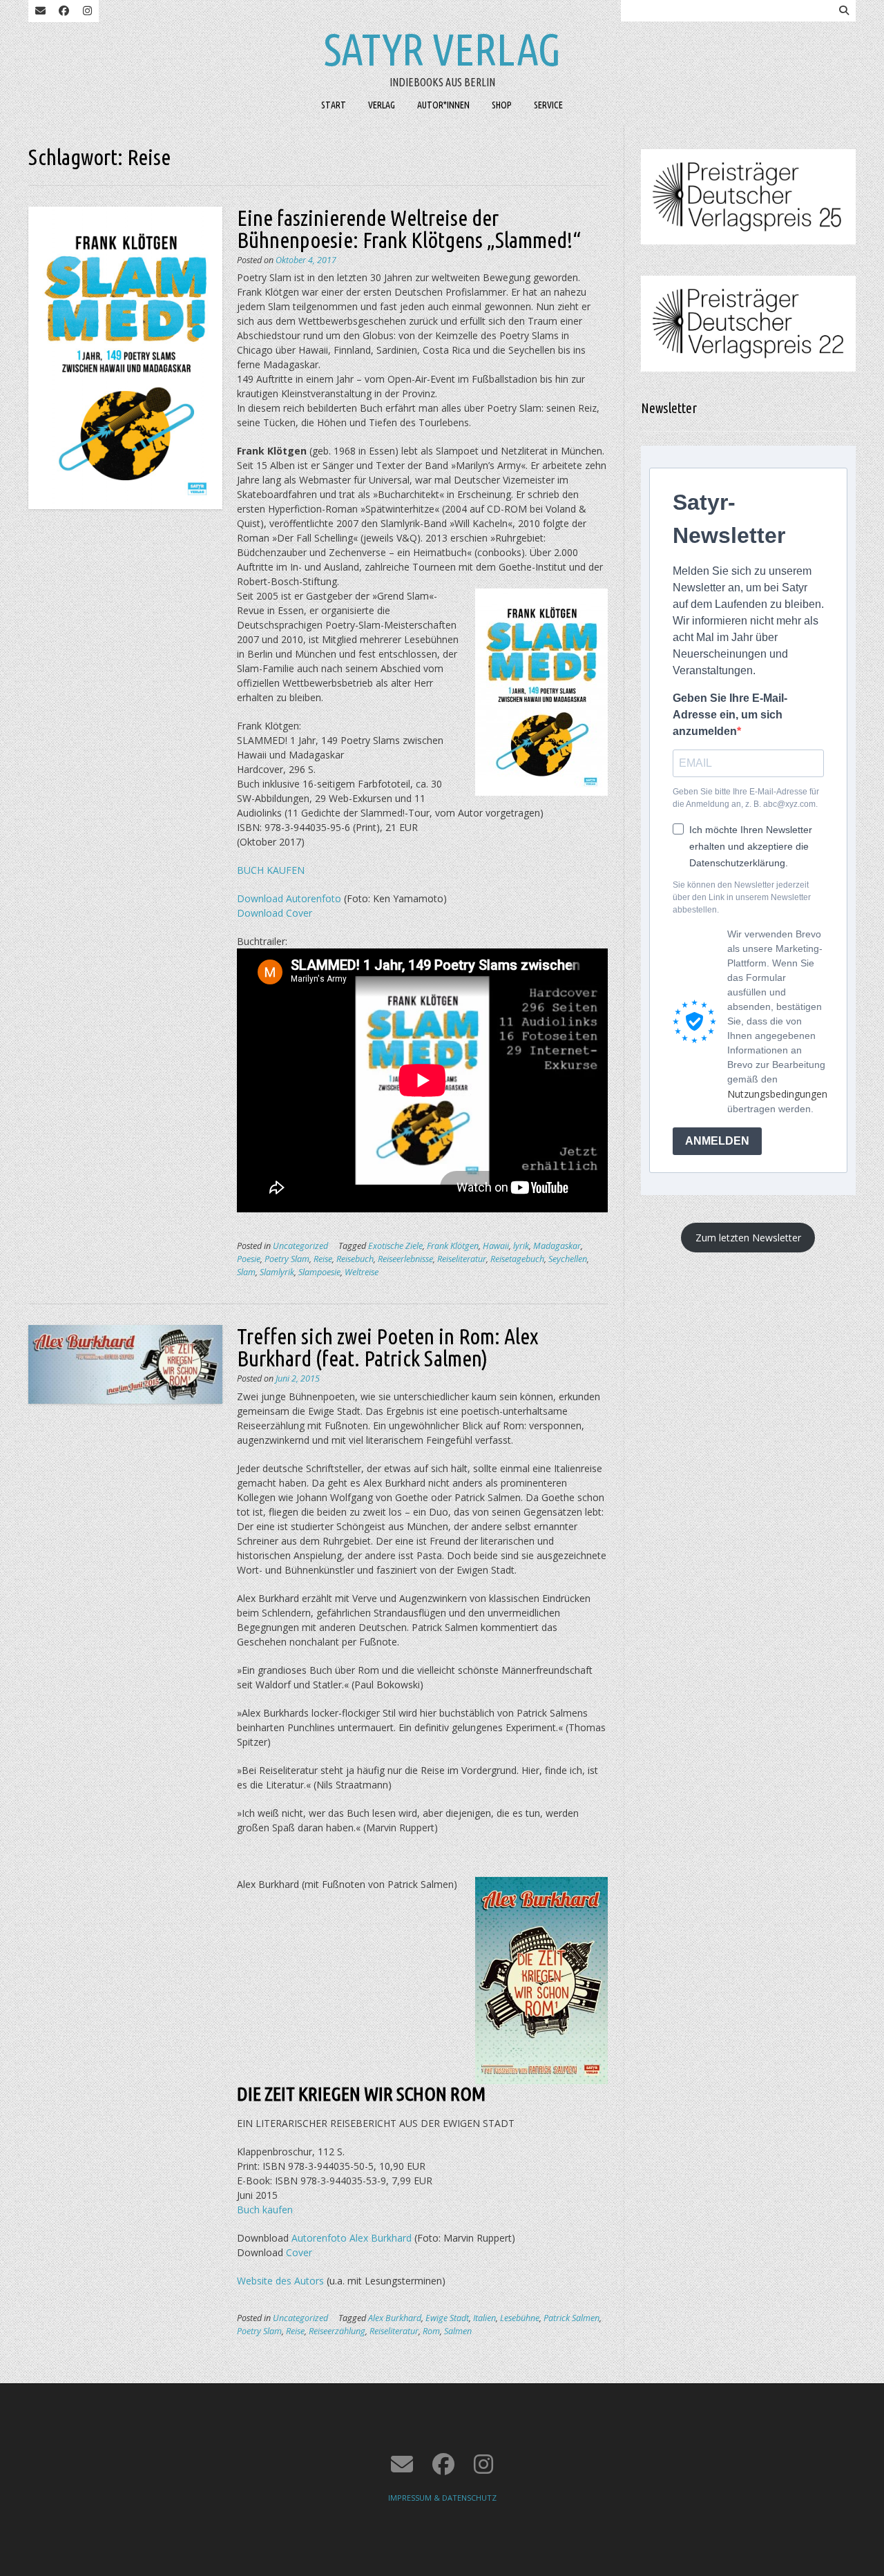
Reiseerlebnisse (405, 1259)
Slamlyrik (277, 1272)
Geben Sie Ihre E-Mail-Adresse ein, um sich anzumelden (730, 715)
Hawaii (496, 1246)
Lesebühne (520, 2318)
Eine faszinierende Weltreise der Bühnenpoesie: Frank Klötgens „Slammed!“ (409, 229)
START (334, 105)
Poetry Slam (287, 1259)
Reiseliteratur (462, 1259)
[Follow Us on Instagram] (87, 11)
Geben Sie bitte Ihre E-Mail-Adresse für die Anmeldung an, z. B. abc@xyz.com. (746, 798)
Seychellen (568, 1259)
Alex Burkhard (395, 2318)
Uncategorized (300, 1246)
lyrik (521, 1246)
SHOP (502, 105)
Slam (246, 1272)
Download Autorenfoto (289, 898)
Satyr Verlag (442, 49)
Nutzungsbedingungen (777, 1094)
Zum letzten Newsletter (748, 1238)
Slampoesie (319, 1272)
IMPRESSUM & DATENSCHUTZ (442, 2498)
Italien (484, 2318)
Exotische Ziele (395, 1246)
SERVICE (548, 105)
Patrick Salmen (571, 2318)
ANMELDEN (717, 1141)
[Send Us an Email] (40, 11)
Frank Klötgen (453, 1246)
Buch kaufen (265, 2210)
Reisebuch (355, 1259)
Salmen (458, 2331)
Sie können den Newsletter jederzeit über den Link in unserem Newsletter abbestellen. (742, 897)
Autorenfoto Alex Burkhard (352, 2238)
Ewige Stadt (447, 2318)
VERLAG (382, 105)
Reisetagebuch (517, 1259)
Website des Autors (280, 2281)
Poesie (249, 1259)
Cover (299, 2252)
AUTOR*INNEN (443, 105)
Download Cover (275, 913)
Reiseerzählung (337, 2331)
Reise (323, 1259)
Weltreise (362, 1272)
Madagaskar (557, 1246)
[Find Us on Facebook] (64, 11)
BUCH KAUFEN (271, 870)
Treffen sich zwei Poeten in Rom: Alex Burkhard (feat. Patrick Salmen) (388, 1347)
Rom (431, 2331)
